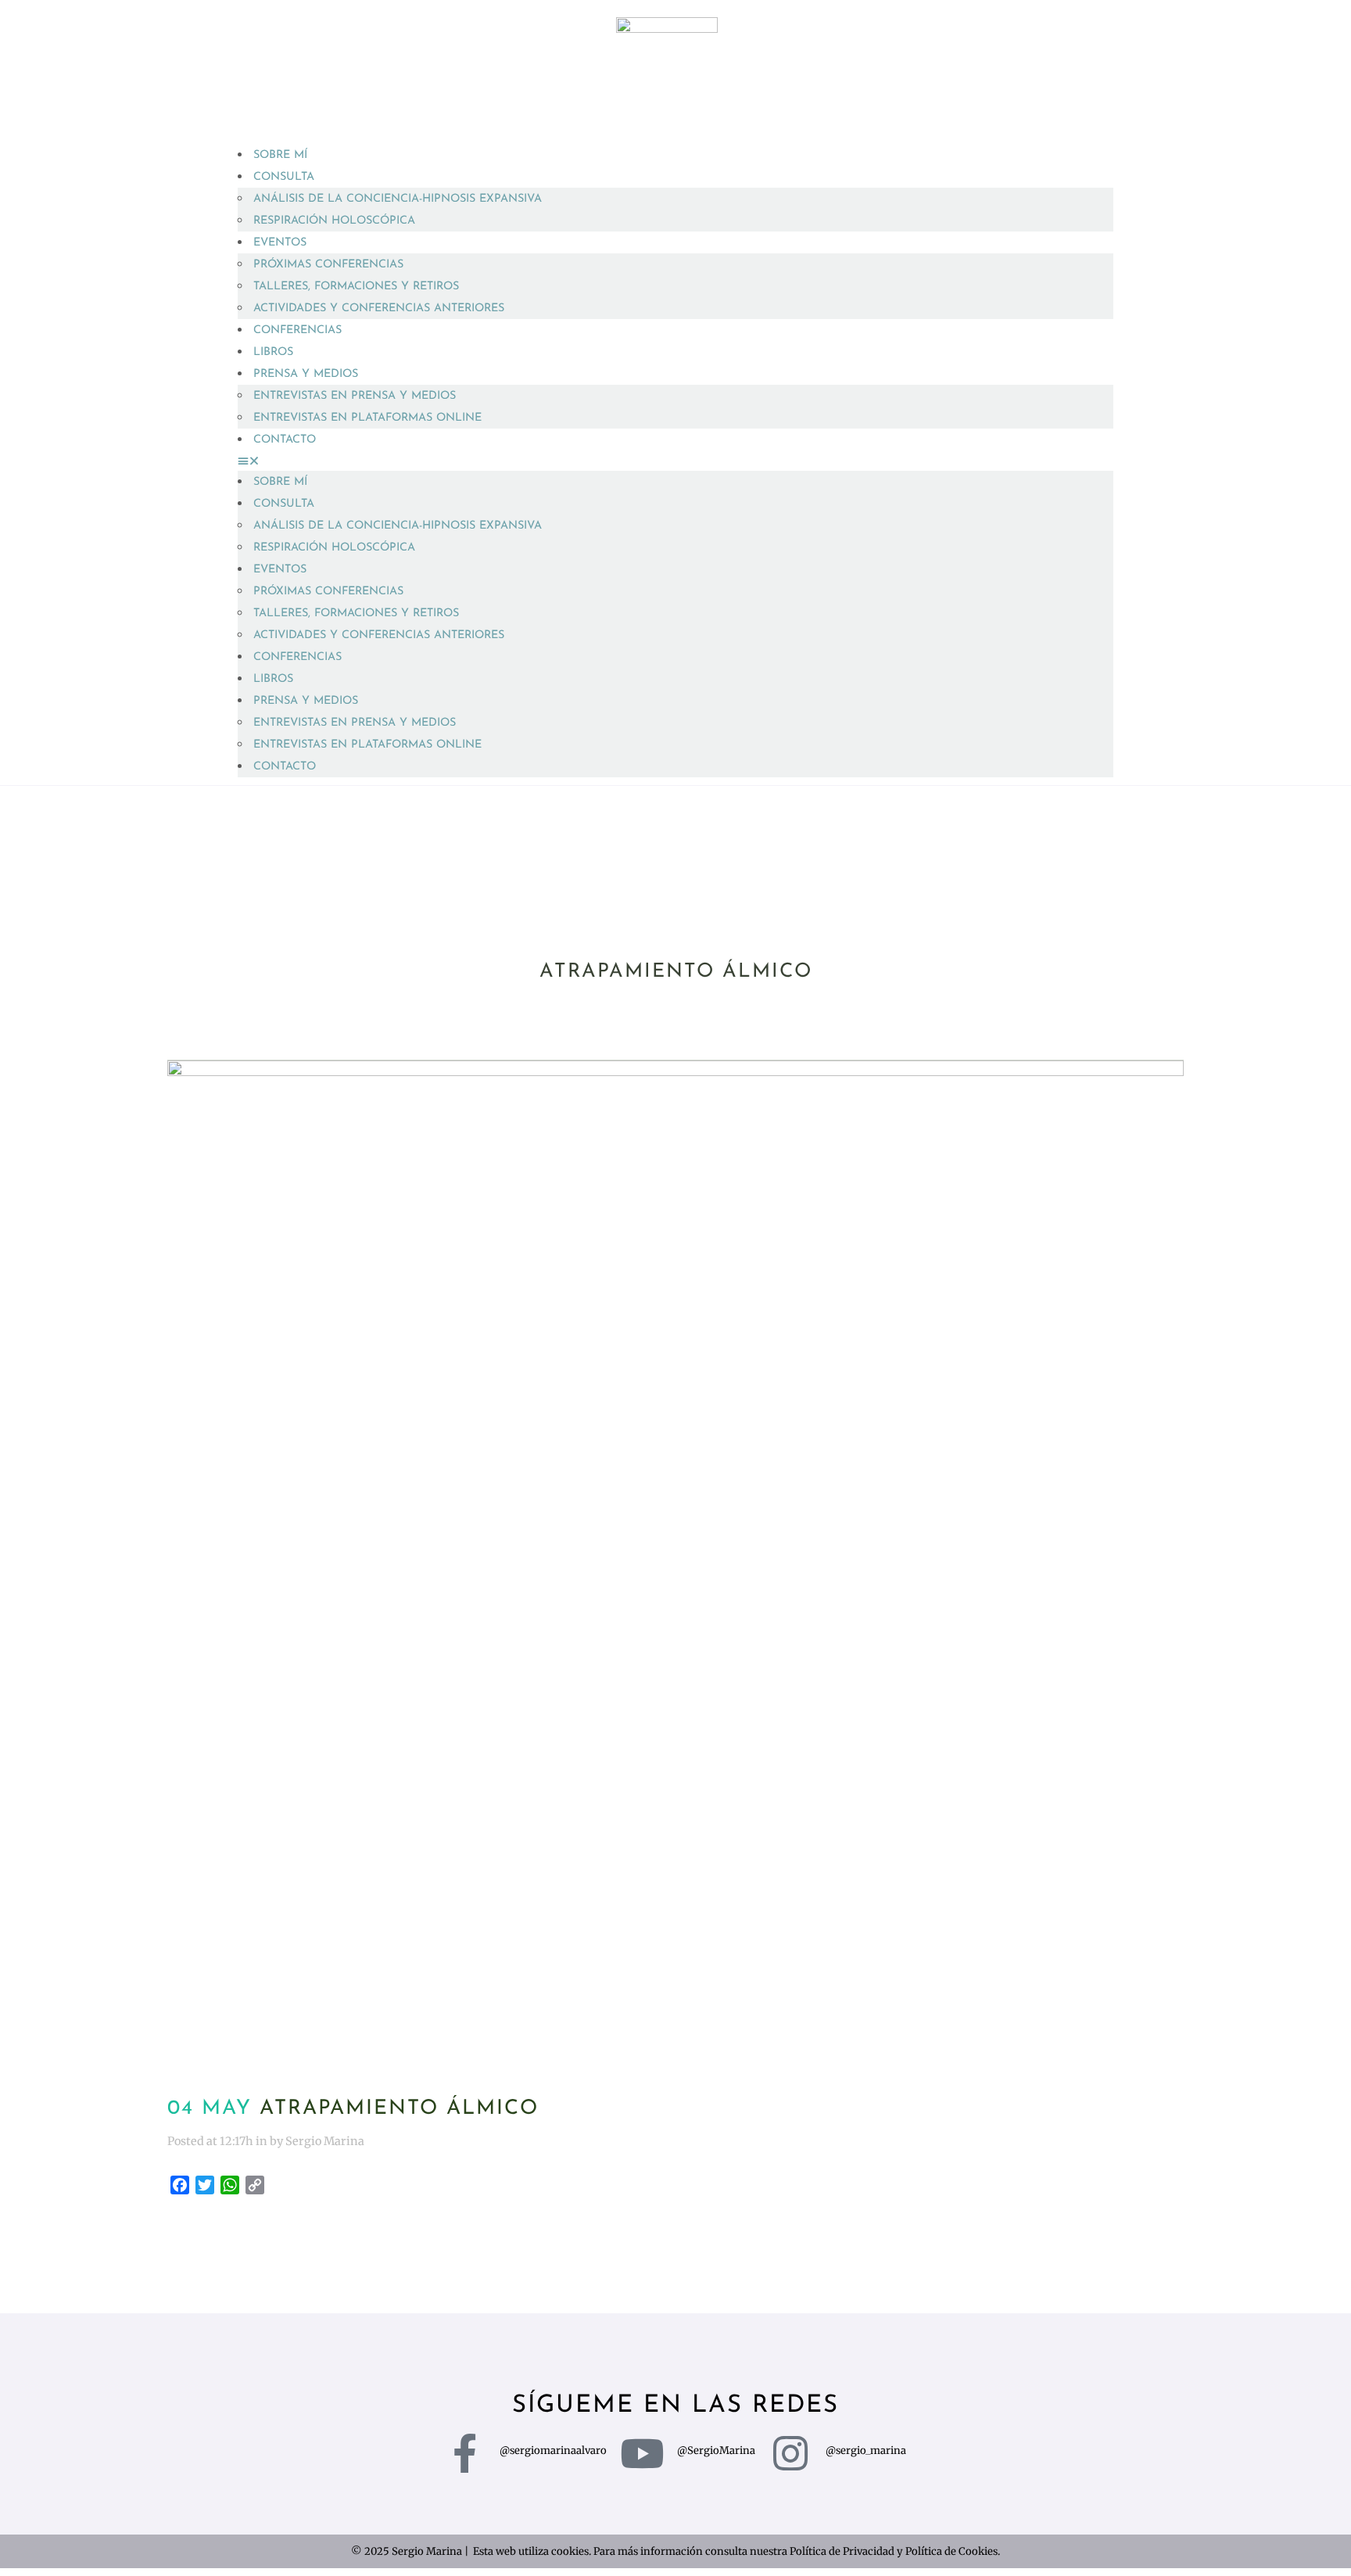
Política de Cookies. (953, 2551)
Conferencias (297, 330)
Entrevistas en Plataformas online (367, 418)
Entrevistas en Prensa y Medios (355, 396)
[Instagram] (790, 2453)
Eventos (280, 243)
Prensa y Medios (306, 374)
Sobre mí (280, 155)
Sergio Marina (325, 2141)
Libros (273, 352)
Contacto (285, 440)
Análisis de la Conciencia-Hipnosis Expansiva (398, 199)
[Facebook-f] (464, 2453)
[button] (675, 461)
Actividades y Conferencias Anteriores (379, 309)
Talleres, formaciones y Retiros (356, 287)
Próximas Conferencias (328, 265)
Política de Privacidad (842, 2551)
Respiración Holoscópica (334, 221)
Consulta (284, 177)
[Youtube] (642, 2453)
